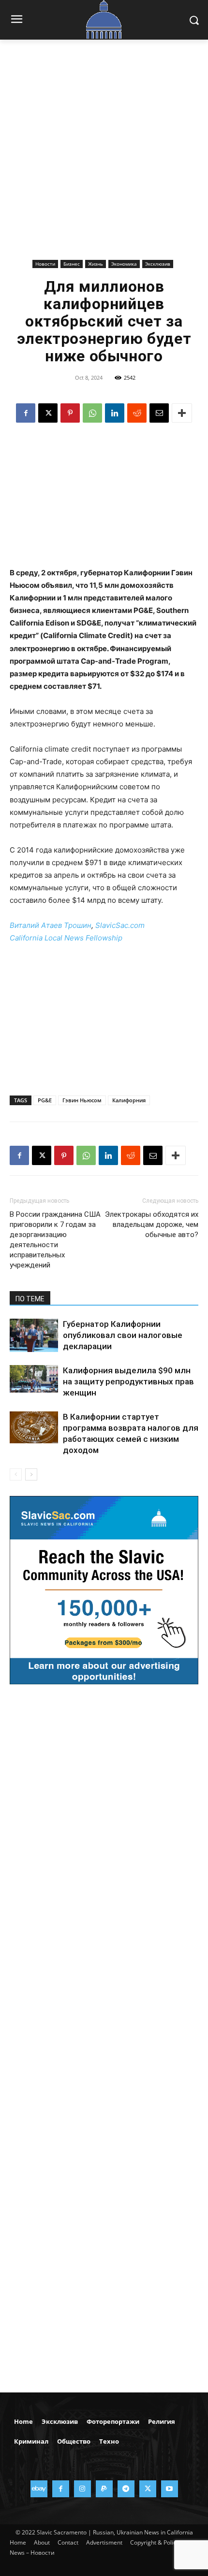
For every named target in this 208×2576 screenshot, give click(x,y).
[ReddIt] (137, 413)
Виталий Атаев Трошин (51, 925)
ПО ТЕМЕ (30, 1299)
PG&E (45, 1100)
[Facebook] (26, 413)
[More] (182, 413)
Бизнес (72, 264)
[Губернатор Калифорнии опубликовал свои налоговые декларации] (34, 1335)
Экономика (124, 264)
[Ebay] (39, 2489)
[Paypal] (104, 2489)
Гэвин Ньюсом (82, 1100)
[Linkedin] (115, 413)
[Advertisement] (104, 157)
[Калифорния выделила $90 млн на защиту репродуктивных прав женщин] (34, 1379)
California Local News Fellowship (66, 938)
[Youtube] (170, 2489)
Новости (45, 264)
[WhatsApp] (92, 413)
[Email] (159, 413)
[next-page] (31, 1474)
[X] (48, 413)
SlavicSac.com (120, 925)
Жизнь (96, 264)
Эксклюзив (158, 264)
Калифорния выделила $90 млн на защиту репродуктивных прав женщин (128, 1381)
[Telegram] (126, 2489)
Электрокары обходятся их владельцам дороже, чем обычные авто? (152, 1224)
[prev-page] (16, 1474)
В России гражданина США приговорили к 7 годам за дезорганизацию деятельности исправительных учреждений (55, 1240)
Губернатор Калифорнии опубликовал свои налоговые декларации (123, 1335)
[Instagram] (82, 2489)
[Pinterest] (70, 413)
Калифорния (129, 1100)
